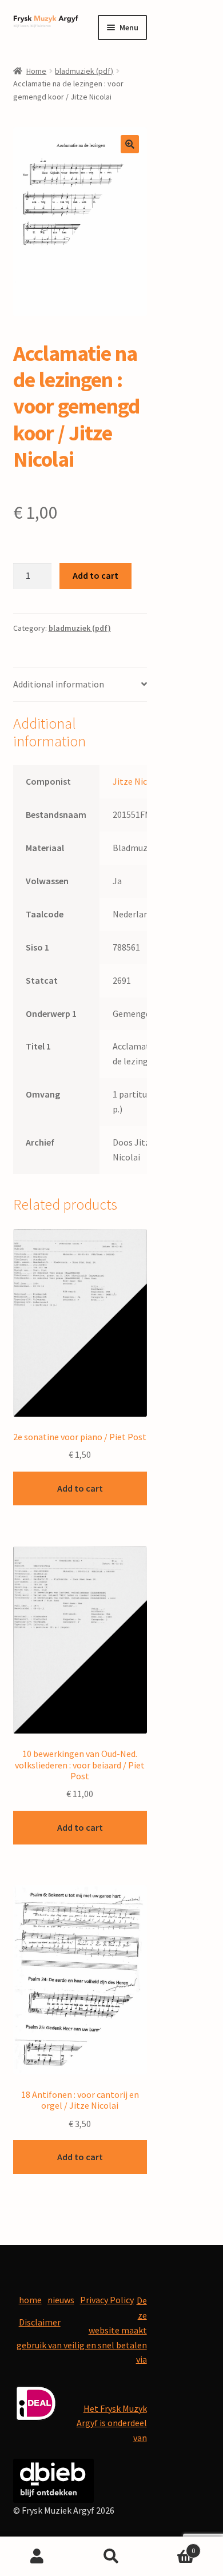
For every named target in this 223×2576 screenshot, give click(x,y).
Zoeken (111, 2557)
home (30, 2300)
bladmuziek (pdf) (84, 71)
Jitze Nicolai (137, 781)
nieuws (61, 2300)
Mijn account (37, 2557)
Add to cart (95, 575)
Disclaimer (40, 2322)
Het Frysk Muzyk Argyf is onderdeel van (112, 2423)
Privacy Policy (107, 2300)
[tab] (80, 685)
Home (36, 71)
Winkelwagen (172, 2547)
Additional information (59, 684)
